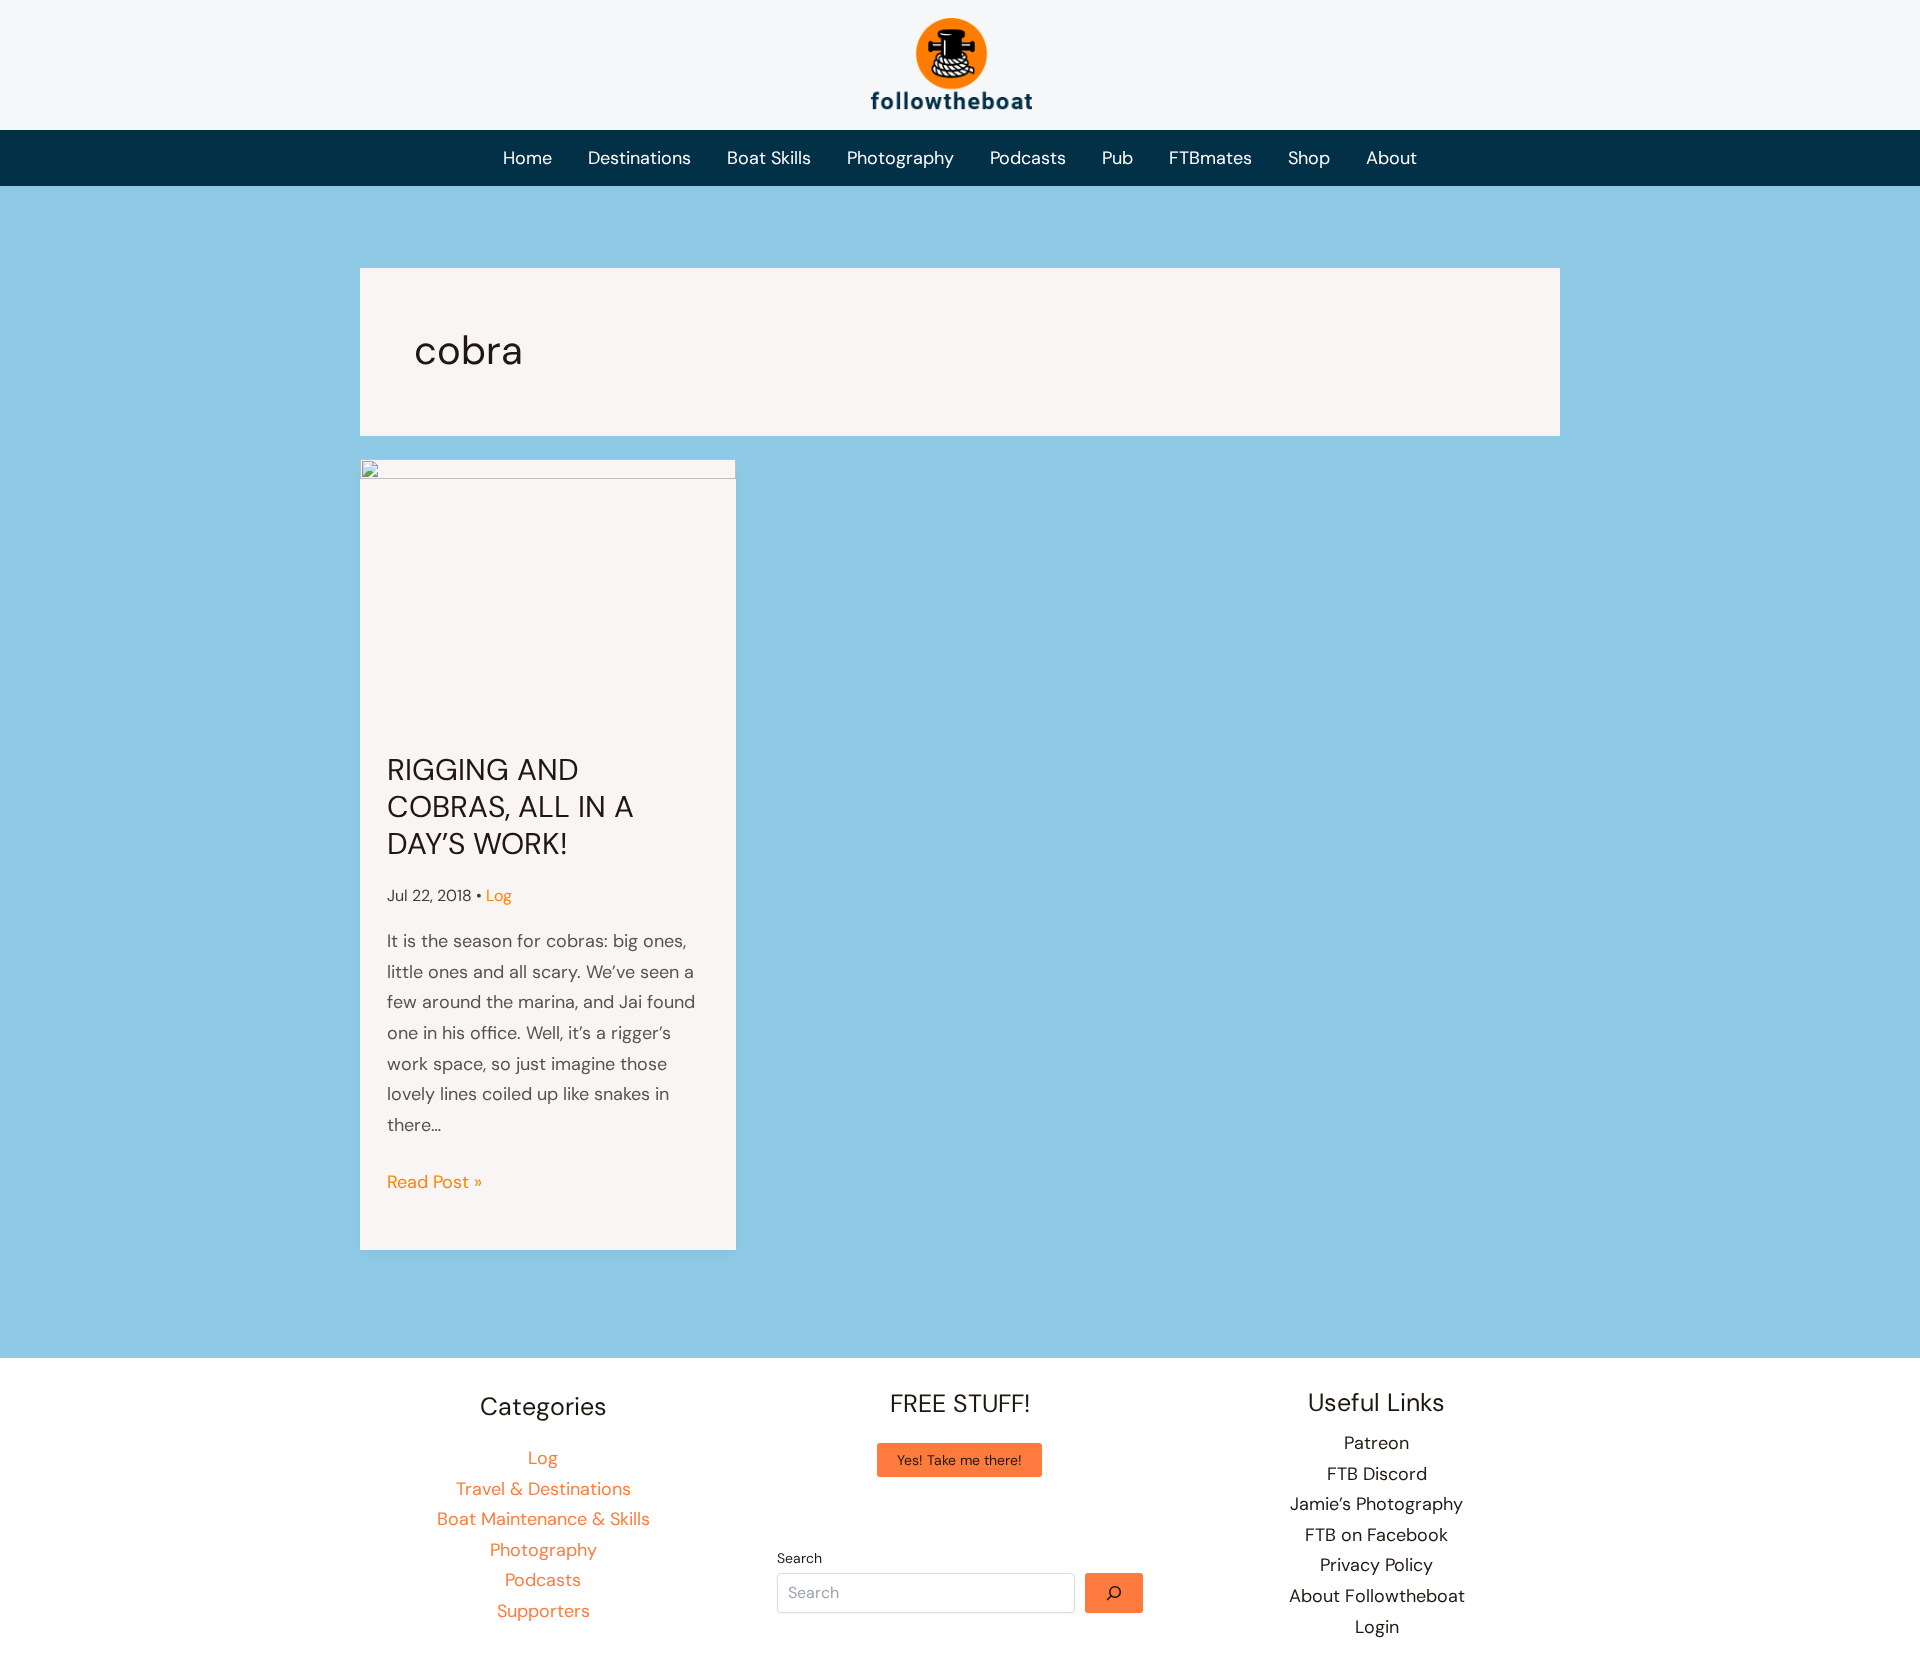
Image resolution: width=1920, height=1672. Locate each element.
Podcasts (543, 1580)
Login (1377, 1627)
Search (799, 1558)
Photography (543, 1550)
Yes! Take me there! (959, 1460)
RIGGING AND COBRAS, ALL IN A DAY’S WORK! (510, 806)
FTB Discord (1377, 1474)
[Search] (1114, 1593)
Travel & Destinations (543, 1489)
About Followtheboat (1377, 1596)
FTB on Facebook (1376, 1535)
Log (499, 895)
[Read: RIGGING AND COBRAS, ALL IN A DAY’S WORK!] (548, 591)
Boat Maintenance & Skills (543, 1519)
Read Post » (434, 1183)
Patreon (1376, 1443)
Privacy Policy (1376, 1565)
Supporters (543, 1611)
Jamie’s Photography (1376, 1504)
